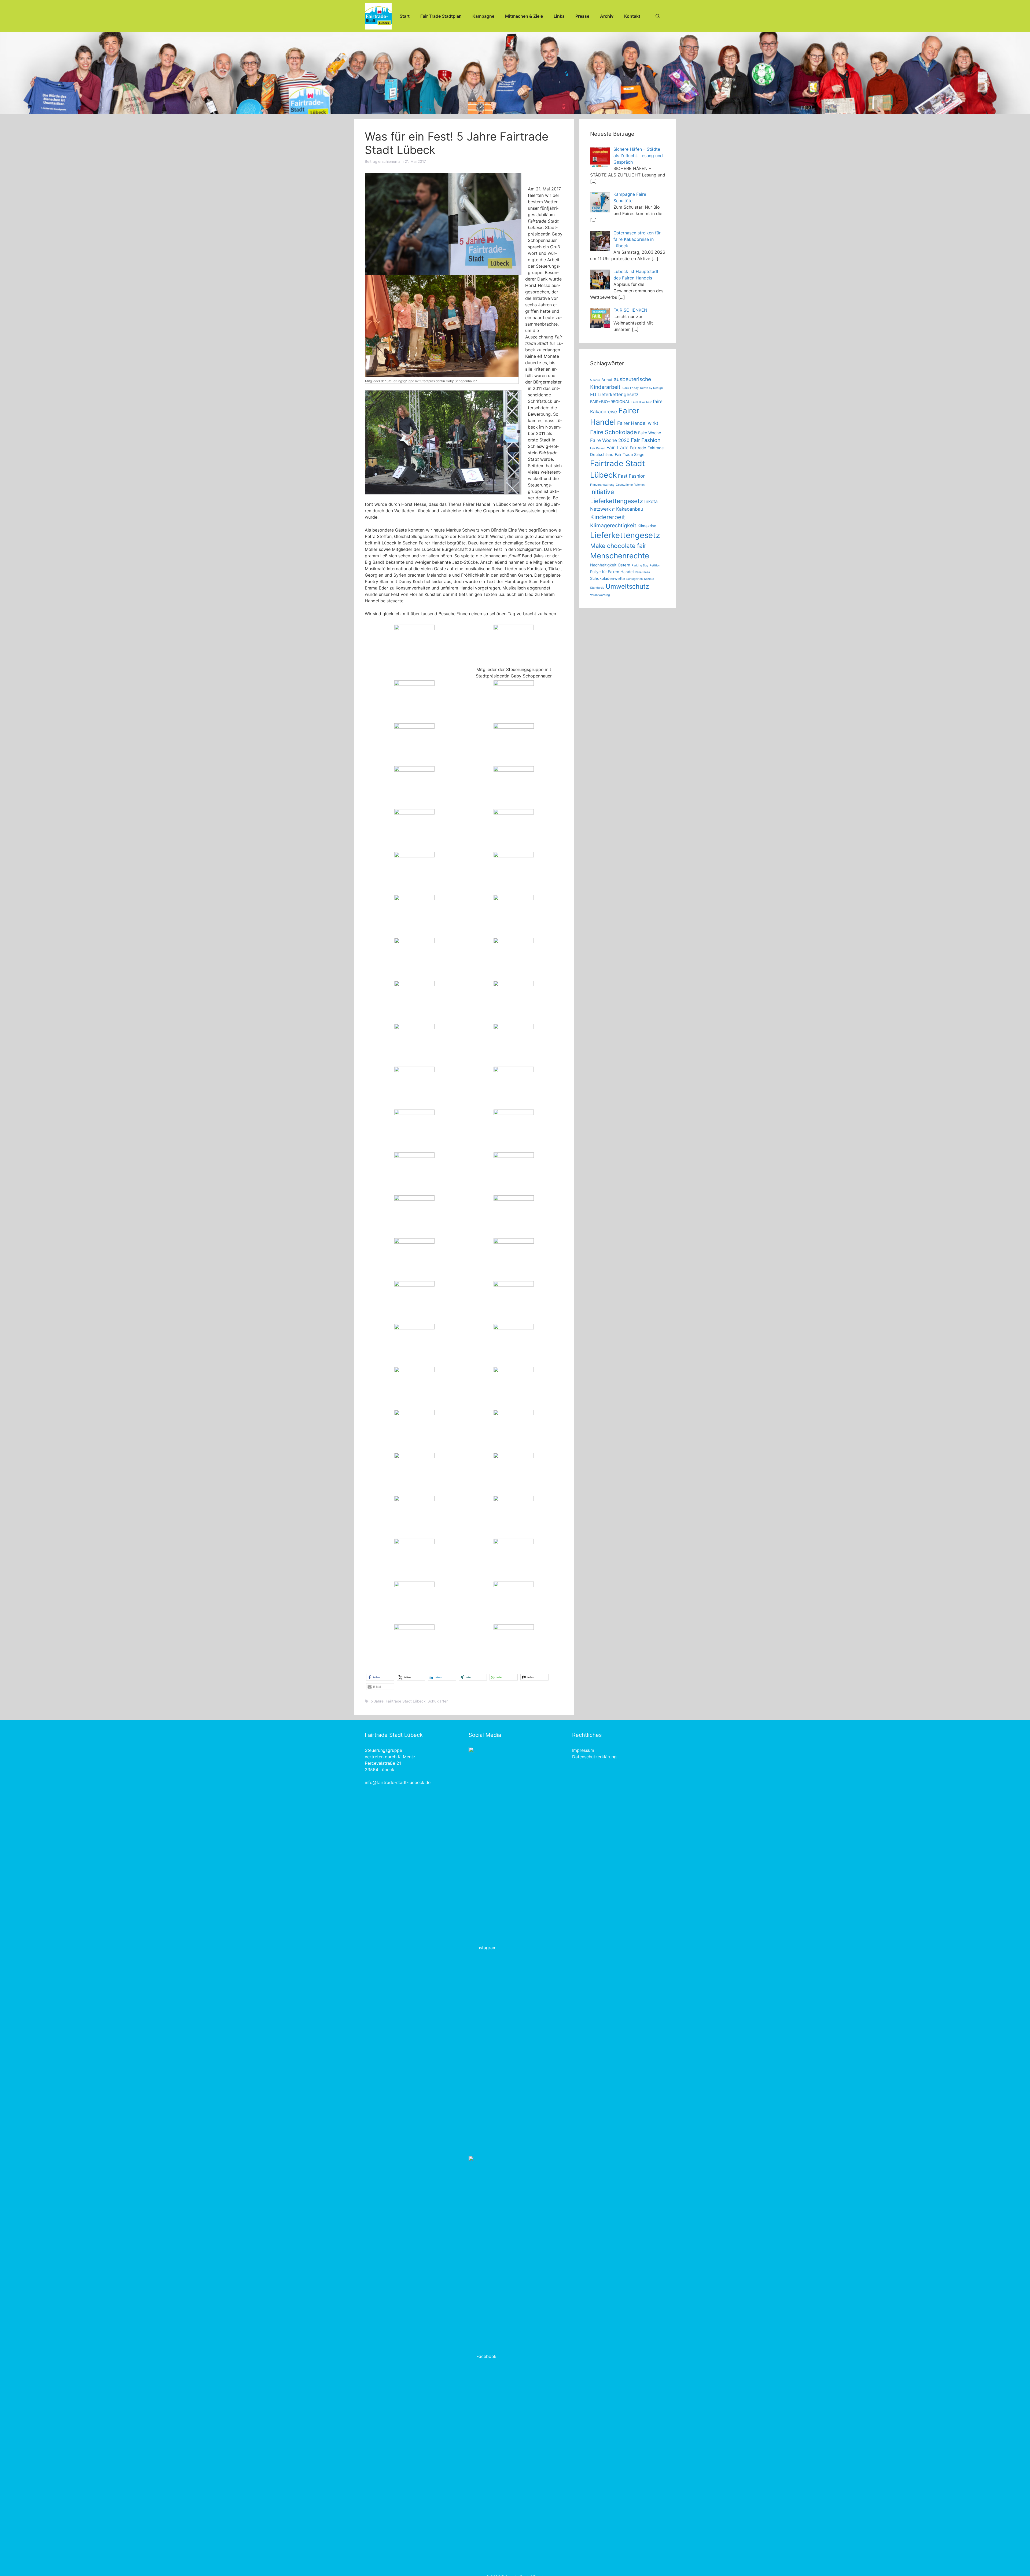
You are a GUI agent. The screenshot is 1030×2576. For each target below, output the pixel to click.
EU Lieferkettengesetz (614, 394)
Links (559, 16)
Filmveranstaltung (602, 485)
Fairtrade (638, 448)
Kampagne (483, 16)
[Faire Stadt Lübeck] (378, 16)
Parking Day (640, 565)
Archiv (607, 16)
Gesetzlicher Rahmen (630, 485)
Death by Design (651, 388)
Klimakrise (647, 526)
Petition (655, 565)
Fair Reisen (598, 448)
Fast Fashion (632, 476)
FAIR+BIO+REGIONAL (610, 402)
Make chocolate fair (618, 546)
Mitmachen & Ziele (524, 16)
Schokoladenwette (608, 578)
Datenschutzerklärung (594, 1757)
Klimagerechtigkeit (613, 525)
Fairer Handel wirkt (638, 423)
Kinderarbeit (608, 517)
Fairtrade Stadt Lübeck (406, 1701)
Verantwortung (600, 595)
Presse (582, 16)
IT (613, 510)
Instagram (486, 1948)
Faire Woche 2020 (610, 440)
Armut (607, 380)
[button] (380, 1677)
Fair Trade (617, 447)
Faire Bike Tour (641, 402)
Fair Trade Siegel (630, 455)
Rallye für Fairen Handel (612, 572)
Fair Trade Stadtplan (441, 16)
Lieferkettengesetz (625, 535)
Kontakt (632, 16)
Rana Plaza (642, 572)
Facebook (486, 2356)
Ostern (624, 565)
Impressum (583, 1750)
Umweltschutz (627, 586)
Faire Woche (650, 433)
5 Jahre (377, 1701)
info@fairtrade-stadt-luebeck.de (398, 1782)
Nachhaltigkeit (603, 565)
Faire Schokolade (613, 432)
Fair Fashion (646, 440)
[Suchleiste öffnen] (658, 16)
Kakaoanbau (630, 509)
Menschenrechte (620, 556)
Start (405, 16)
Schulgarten (438, 1701)
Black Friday (630, 388)
